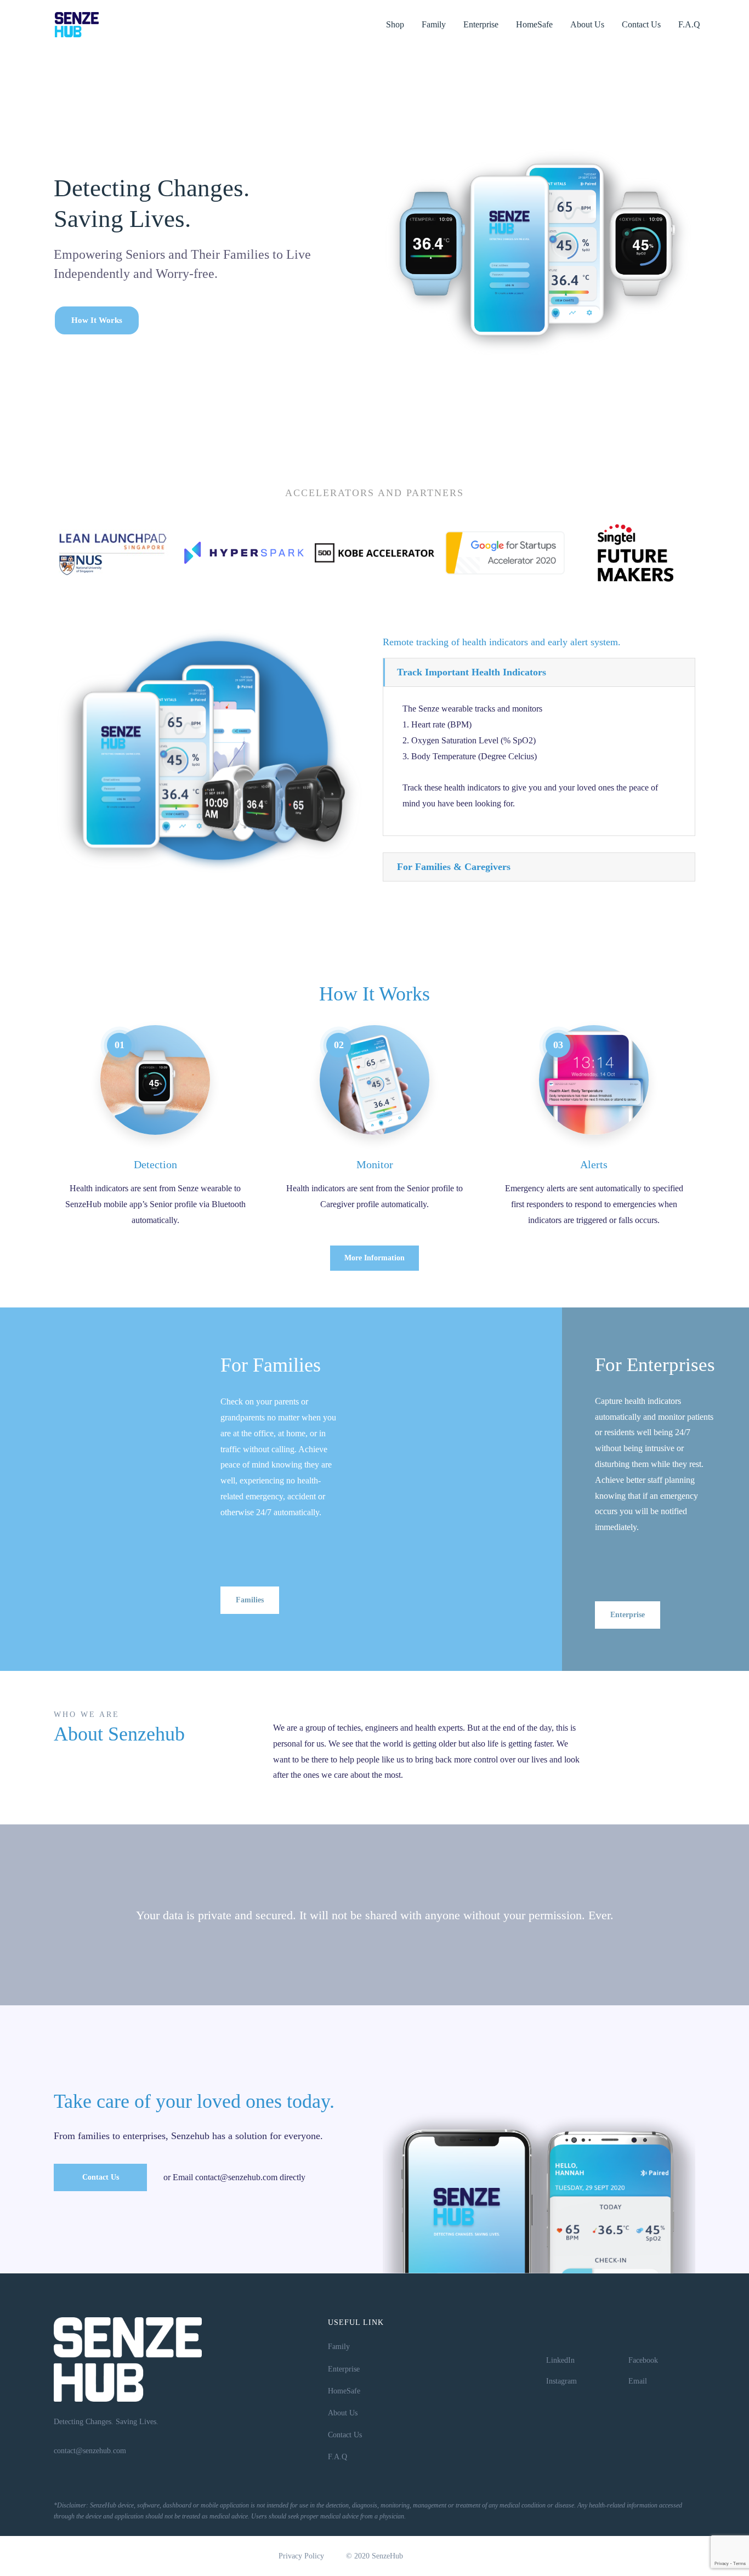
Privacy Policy (301, 2556)
